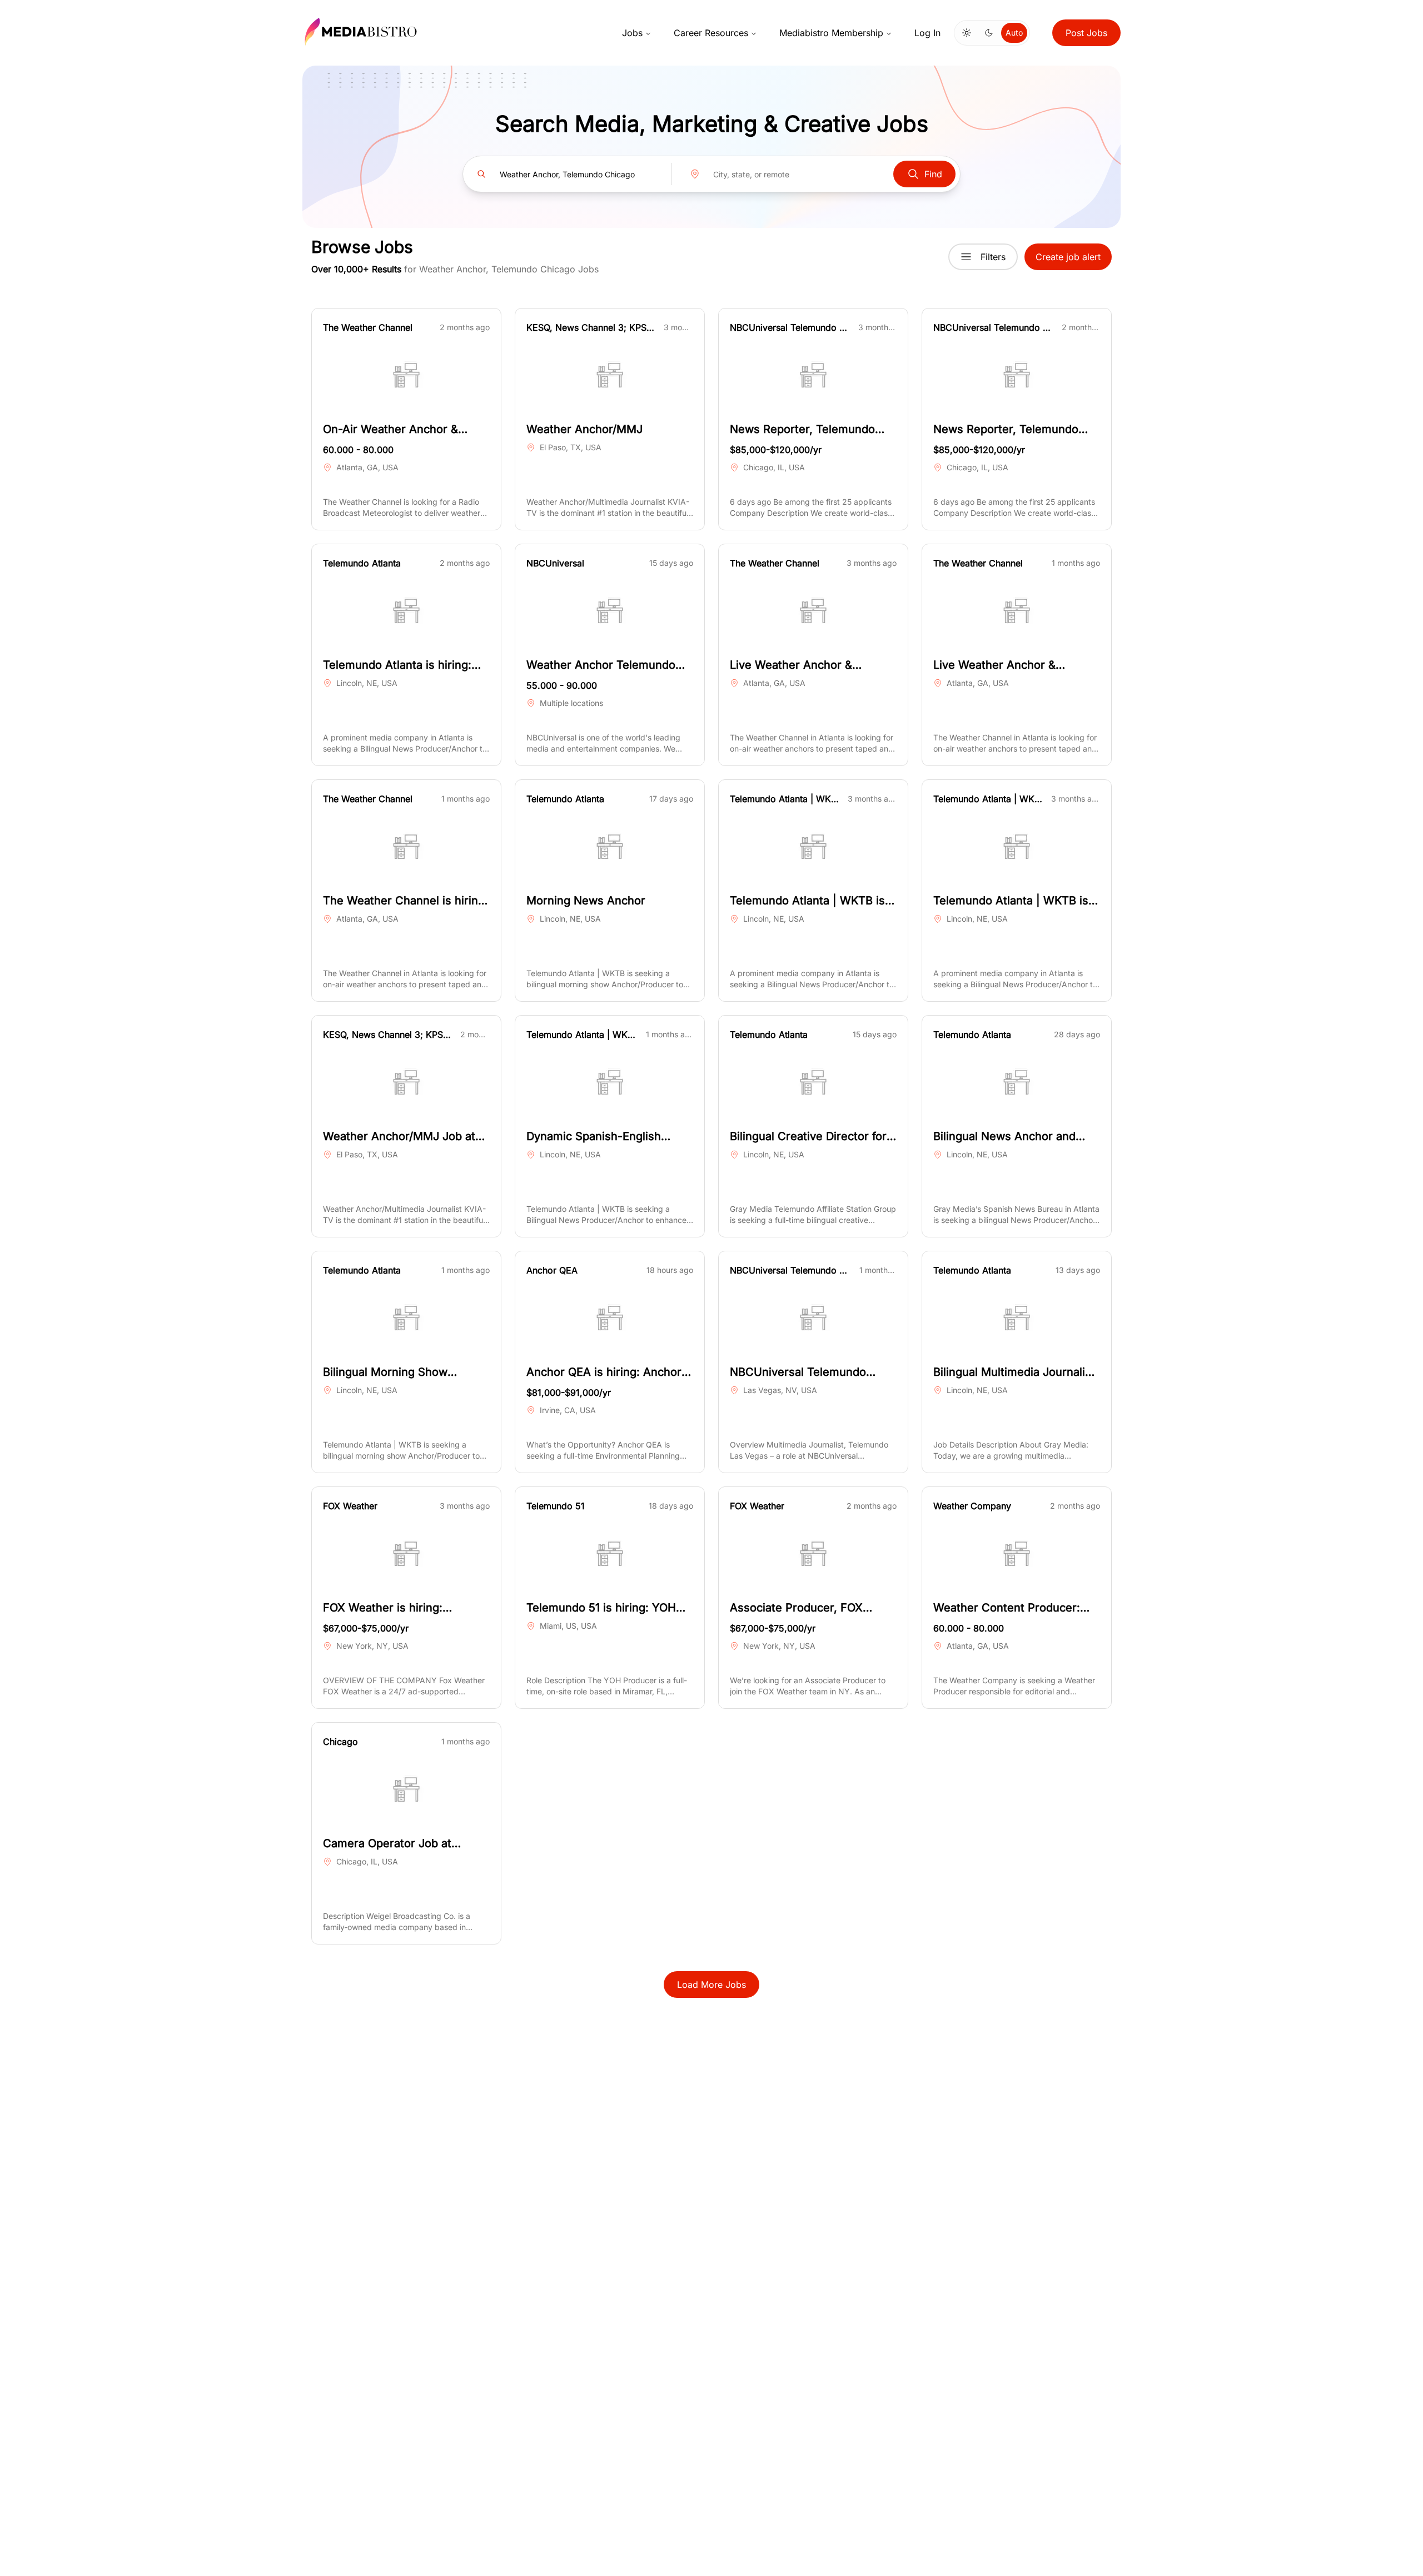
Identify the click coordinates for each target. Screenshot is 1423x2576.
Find (933, 174)
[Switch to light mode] (967, 33)
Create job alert (1068, 257)
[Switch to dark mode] (989, 33)
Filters (993, 257)
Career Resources (711, 33)
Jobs (632, 33)
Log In (927, 33)
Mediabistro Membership (831, 33)
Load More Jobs (711, 1985)
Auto (1014, 33)
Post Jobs (1086, 33)
